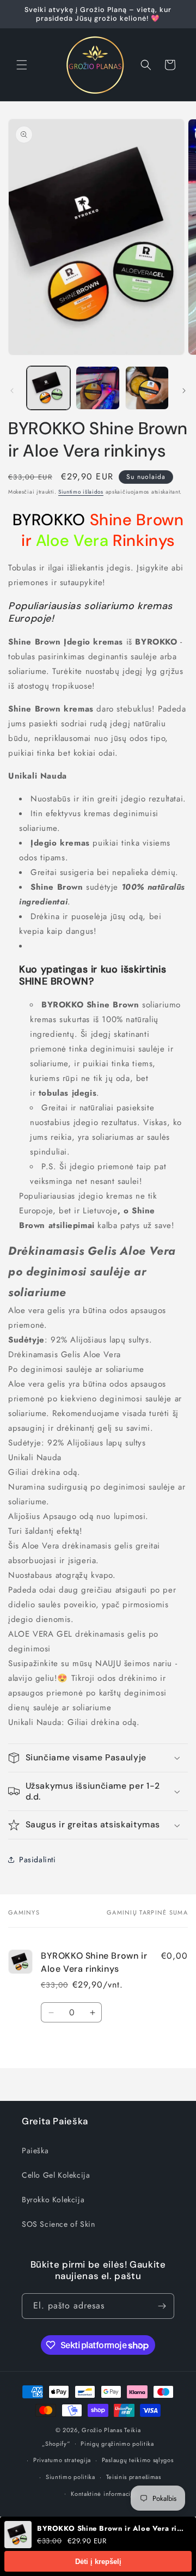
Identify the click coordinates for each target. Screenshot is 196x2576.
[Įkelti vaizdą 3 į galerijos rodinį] (147, 388)
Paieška (35, 2150)
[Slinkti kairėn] (12, 391)
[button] (22, 65)
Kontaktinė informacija (103, 2494)
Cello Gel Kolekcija (56, 2175)
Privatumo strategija (62, 2460)
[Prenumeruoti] (162, 2306)
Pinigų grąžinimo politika (117, 2444)
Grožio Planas (102, 2430)
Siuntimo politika (71, 2477)
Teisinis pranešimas (134, 2477)
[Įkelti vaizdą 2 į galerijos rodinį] (97, 388)
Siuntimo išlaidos (81, 492)
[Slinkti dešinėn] (184, 391)
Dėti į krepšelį (98, 2562)
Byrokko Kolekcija (53, 2200)
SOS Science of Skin (58, 2224)
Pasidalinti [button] (38, 1860)
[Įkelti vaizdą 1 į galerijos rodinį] (48, 388)
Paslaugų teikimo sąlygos (138, 2460)
